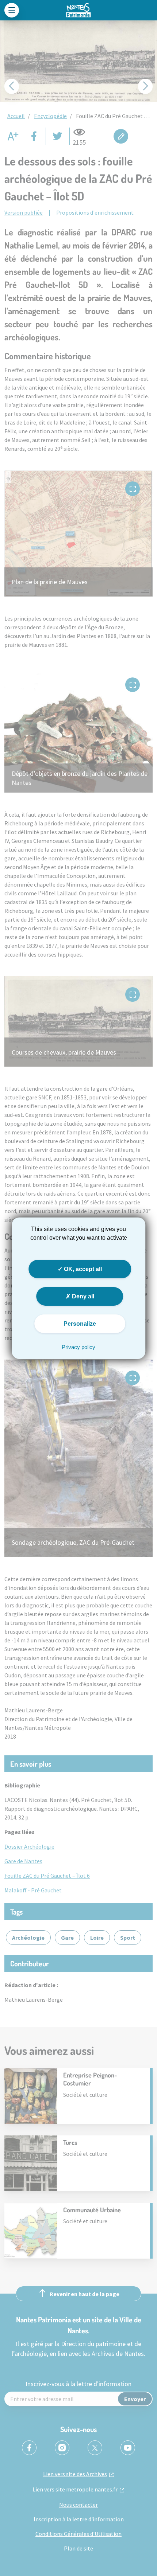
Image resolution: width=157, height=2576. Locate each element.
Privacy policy (78, 1347)
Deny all (82, 1296)
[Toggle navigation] (12, 10)
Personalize (80, 1324)
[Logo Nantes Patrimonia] (78, 10)
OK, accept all (82, 1269)
